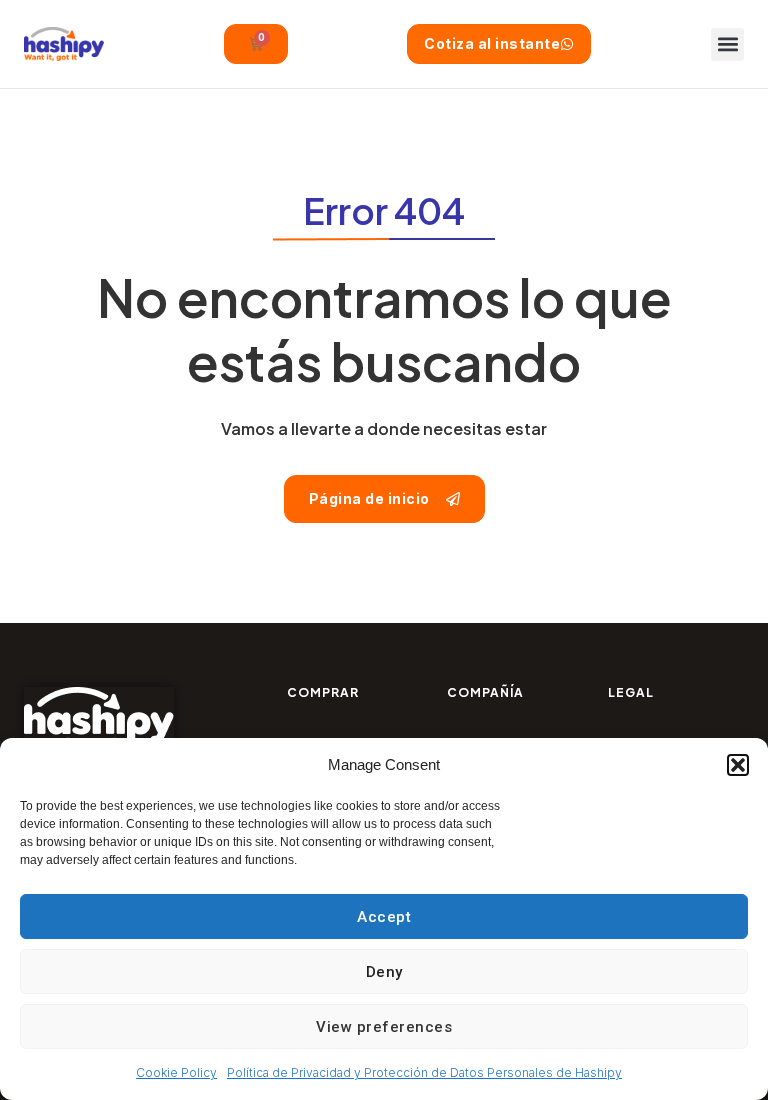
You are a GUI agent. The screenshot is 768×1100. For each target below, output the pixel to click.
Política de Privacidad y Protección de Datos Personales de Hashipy (424, 1072)
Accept (384, 917)
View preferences (384, 1027)
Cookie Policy (176, 1072)
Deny (384, 972)
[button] (738, 765)
